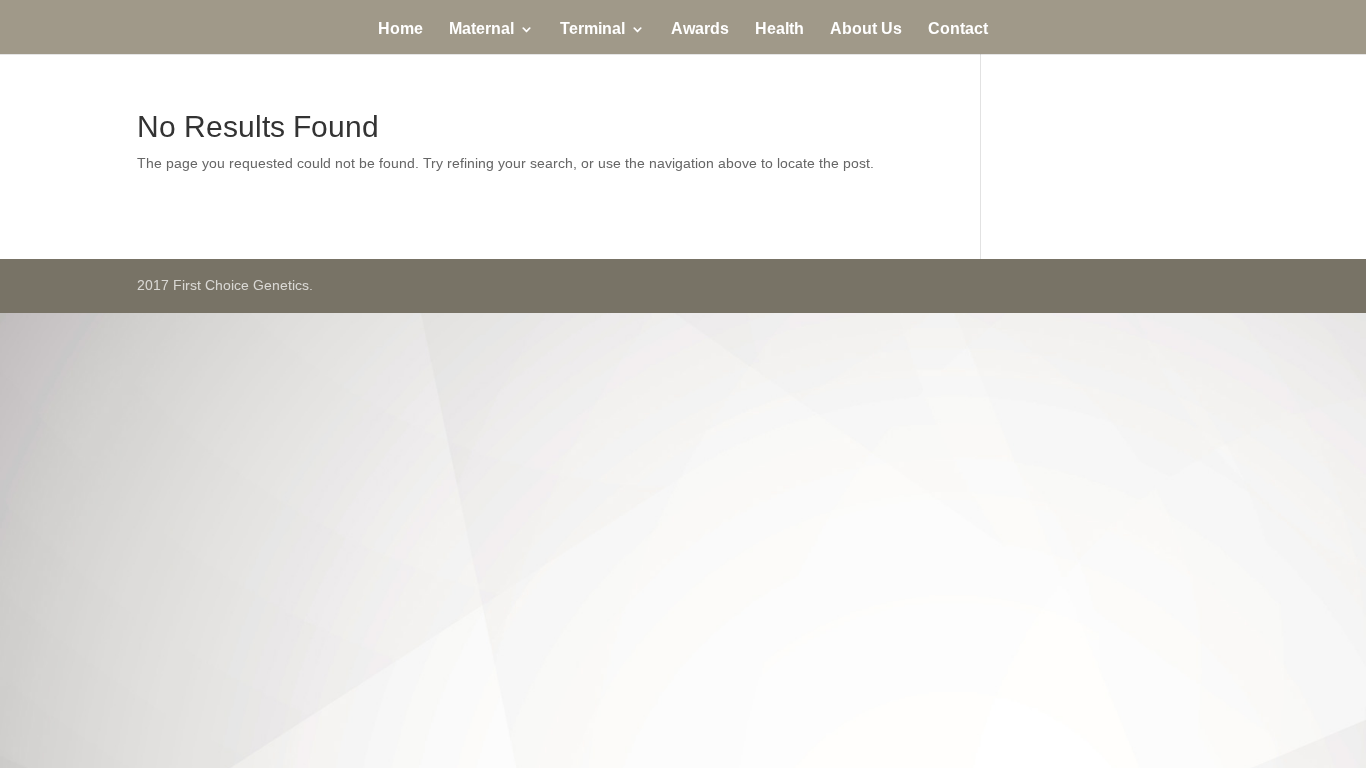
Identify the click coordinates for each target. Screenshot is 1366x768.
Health (779, 29)
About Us (866, 29)
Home (400, 29)
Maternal (481, 29)
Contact (958, 29)
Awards (700, 29)
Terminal (592, 29)
